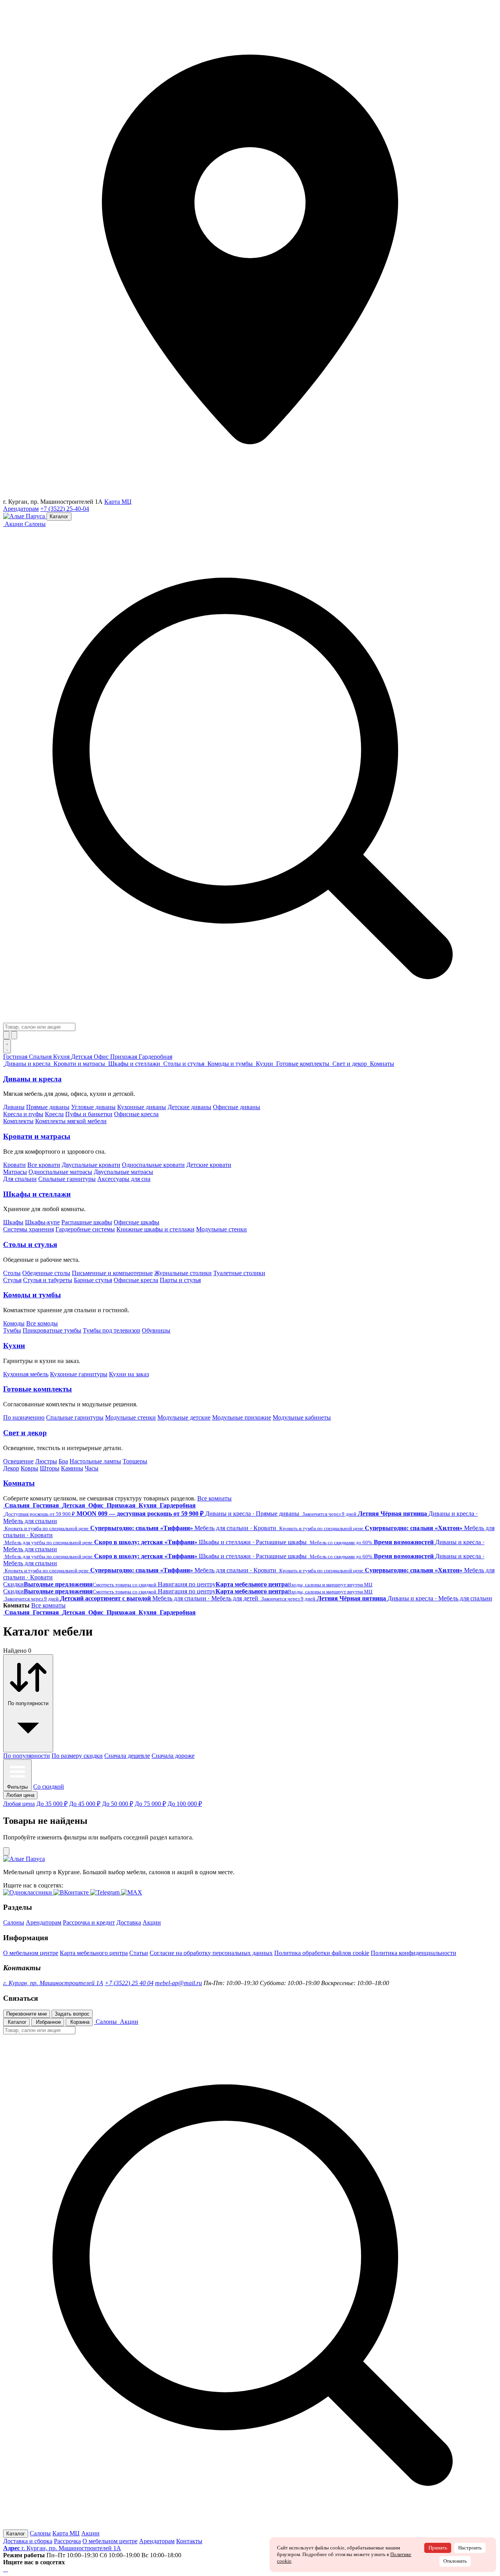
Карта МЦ (118, 502)
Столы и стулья (30, 1244)
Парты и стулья (180, 1280)
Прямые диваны (48, 1107)
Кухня (62, 1057)
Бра (63, 1461)
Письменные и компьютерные (112, 1273)
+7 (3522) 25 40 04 (129, 1983)
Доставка (129, 1922)
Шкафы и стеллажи (37, 1194)
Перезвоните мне (27, 2014)
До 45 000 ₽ (85, 1804)
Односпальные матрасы (60, 1172)
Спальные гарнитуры (67, 1179)
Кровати (14, 1165)
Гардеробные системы (85, 1229)
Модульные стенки (221, 1229)
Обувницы (156, 1330)
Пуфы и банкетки (89, 1114)
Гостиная (16, 1057)
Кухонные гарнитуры (79, 1374)
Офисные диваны (237, 1107)
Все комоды (42, 1323)
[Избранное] (6, 1035)
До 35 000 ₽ (52, 1804)
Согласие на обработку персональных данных (211, 1953)
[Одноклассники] (4, 2569)
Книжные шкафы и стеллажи (155, 1229)
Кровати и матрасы (37, 1136)
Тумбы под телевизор (112, 1330)
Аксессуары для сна (124, 1179)
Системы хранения (29, 1229)
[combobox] (39, 1027)
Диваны (14, 1107)
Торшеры (135, 1461)
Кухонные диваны (142, 1107)
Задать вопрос (72, 2014)
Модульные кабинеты (302, 1417)
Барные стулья (93, 1280)
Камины (72, 1468)
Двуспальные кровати (91, 1165)
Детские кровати (209, 1165)
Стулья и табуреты (48, 1280)
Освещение (18, 1461)
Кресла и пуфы (23, 1114)
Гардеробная (155, 1057)
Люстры (46, 1461)
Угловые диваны (93, 1107)
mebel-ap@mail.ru (179, 1983)
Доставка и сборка (28, 2541)
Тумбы (12, 1330)
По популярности (27, 1756)
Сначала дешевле (127, 1756)
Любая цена (19, 1804)
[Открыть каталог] (7, 1046)
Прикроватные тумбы (52, 1330)
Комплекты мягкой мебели (71, 1121)
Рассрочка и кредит (89, 1922)
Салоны (35, 524)
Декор (11, 1468)
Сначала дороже (173, 1756)
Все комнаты (214, 1498)
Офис (102, 1057)
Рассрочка (67, 2541)
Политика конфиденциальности (413, 1953)
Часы (92, 1468)
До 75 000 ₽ (150, 1804)
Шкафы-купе (42, 1222)
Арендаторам (21, 509)
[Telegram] (7, 2569)
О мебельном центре (31, 1953)
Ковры (29, 1468)
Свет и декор (25, 1433)
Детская (82, 1057)
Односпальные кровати (153, 1165)
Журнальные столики (183, 1273)
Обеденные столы (46, 1273)
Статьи (139, 1953)
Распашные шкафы (87, 1222)
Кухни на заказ (129, 1374)
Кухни (14, 1346)
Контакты (189, 2541)
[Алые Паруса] (25, 516)
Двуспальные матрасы (123, 1172)
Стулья (12, 1280)
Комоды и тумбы (32, 1295)
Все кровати (44, 1165)
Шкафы (13, 1222)
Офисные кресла (136, 1114)
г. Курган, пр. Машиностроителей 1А (53, 1983)
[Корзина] (14, 1035)
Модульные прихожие (242, 1417)
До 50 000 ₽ (118, 1804)
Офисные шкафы (137, 1222)
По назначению (24, 1417)
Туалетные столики (239, 1273)
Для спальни (20, 1179)
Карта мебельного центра (94, 1953)
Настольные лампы (95, 1461)
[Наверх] (6, 1851)
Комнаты (19, 1483)
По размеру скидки (77, 1756)
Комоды (14, 1323)
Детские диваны (189, 1107)
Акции (152, 1922)
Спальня (41, 1057)
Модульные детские (184, 1417)
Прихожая (124, 1057)
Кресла (54, 1114)
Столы (12, 1273)
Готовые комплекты (37, 1389)
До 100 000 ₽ (185, 1804)
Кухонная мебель (26, 1374)
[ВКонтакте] (5, 2569)
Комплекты (18, 1121)
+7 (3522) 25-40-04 (65, 509)
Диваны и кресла (32, 1079)
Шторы (50, 1468)
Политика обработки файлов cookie (322, 1953)
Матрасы (15, 1172)
